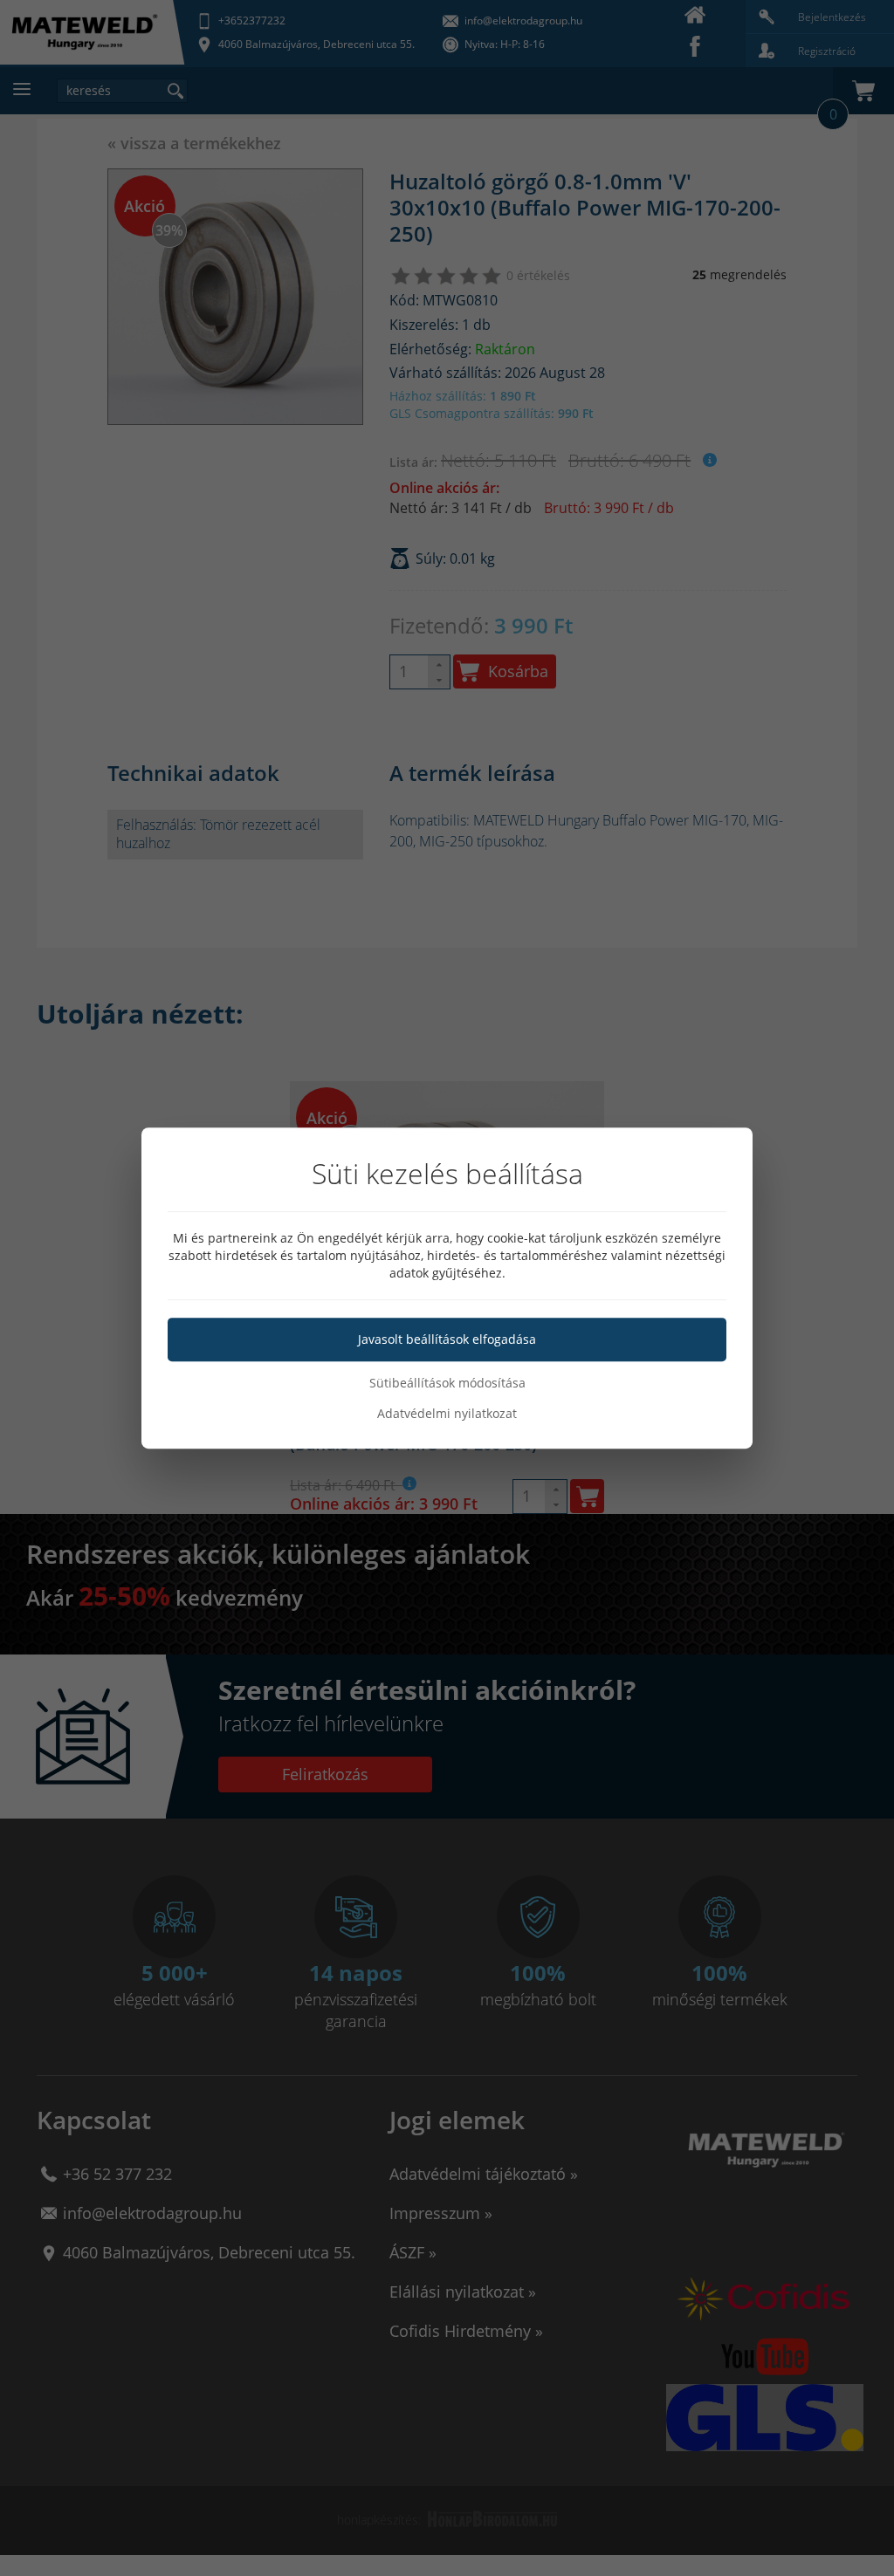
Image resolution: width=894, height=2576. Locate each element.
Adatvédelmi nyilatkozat (447, 1413)
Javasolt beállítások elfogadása (447, 1339)
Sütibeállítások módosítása (447, 1383)
